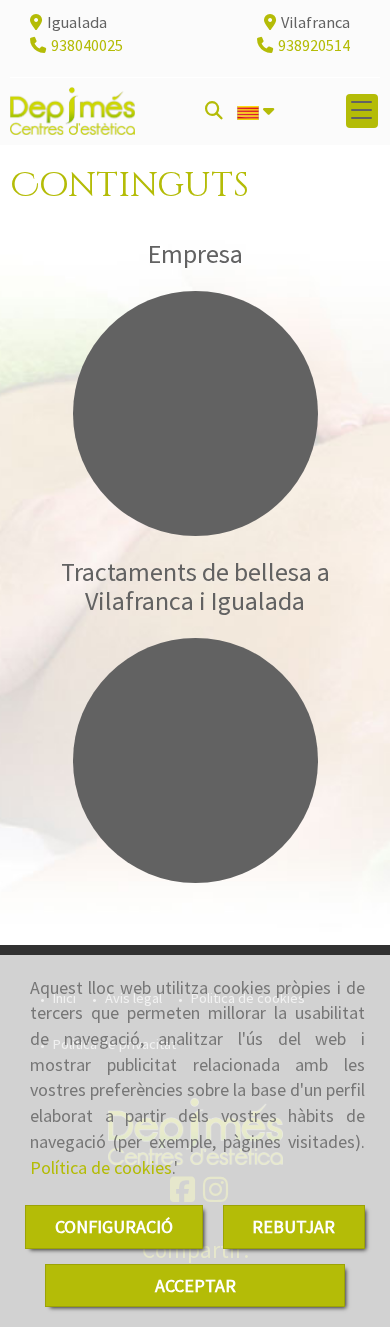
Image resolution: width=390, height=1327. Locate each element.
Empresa (195, 253)
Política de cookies (101, 1167)
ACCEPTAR (195, 1285)
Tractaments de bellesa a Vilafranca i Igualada (195, 586)
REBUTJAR (293, 1226)
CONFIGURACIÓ (114, 1226)
